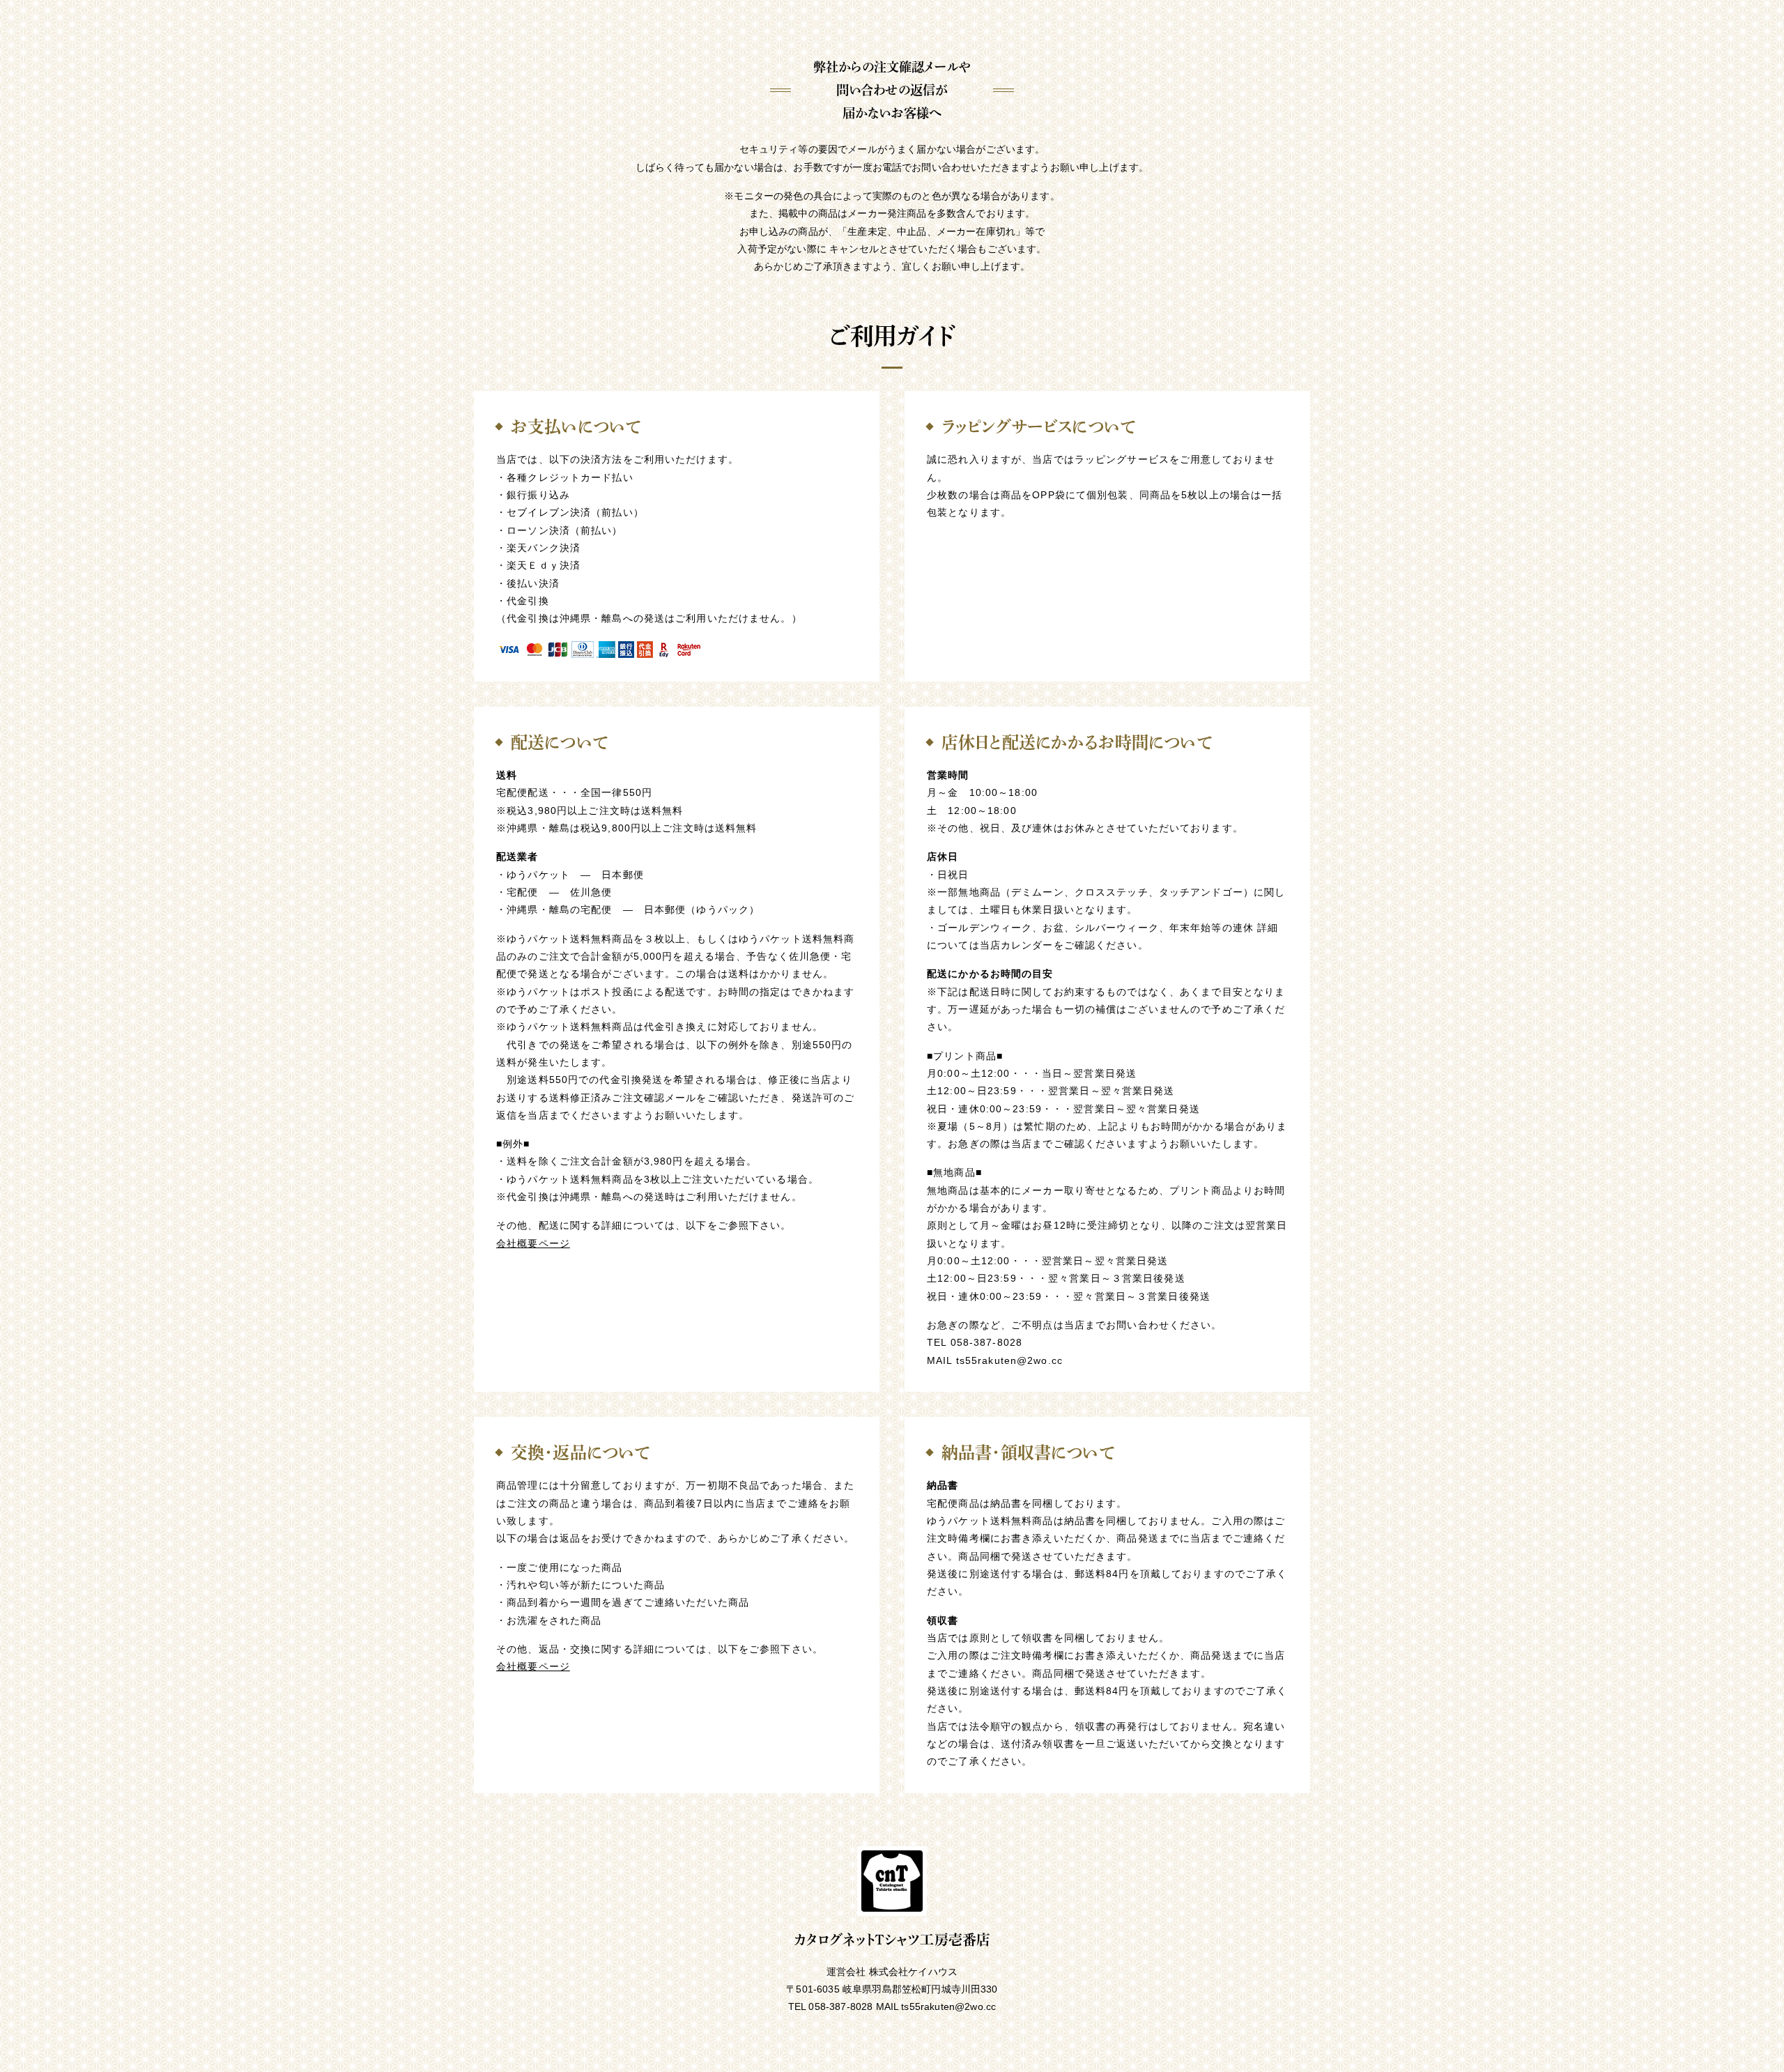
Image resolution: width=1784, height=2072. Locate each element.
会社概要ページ (533, 1243)
